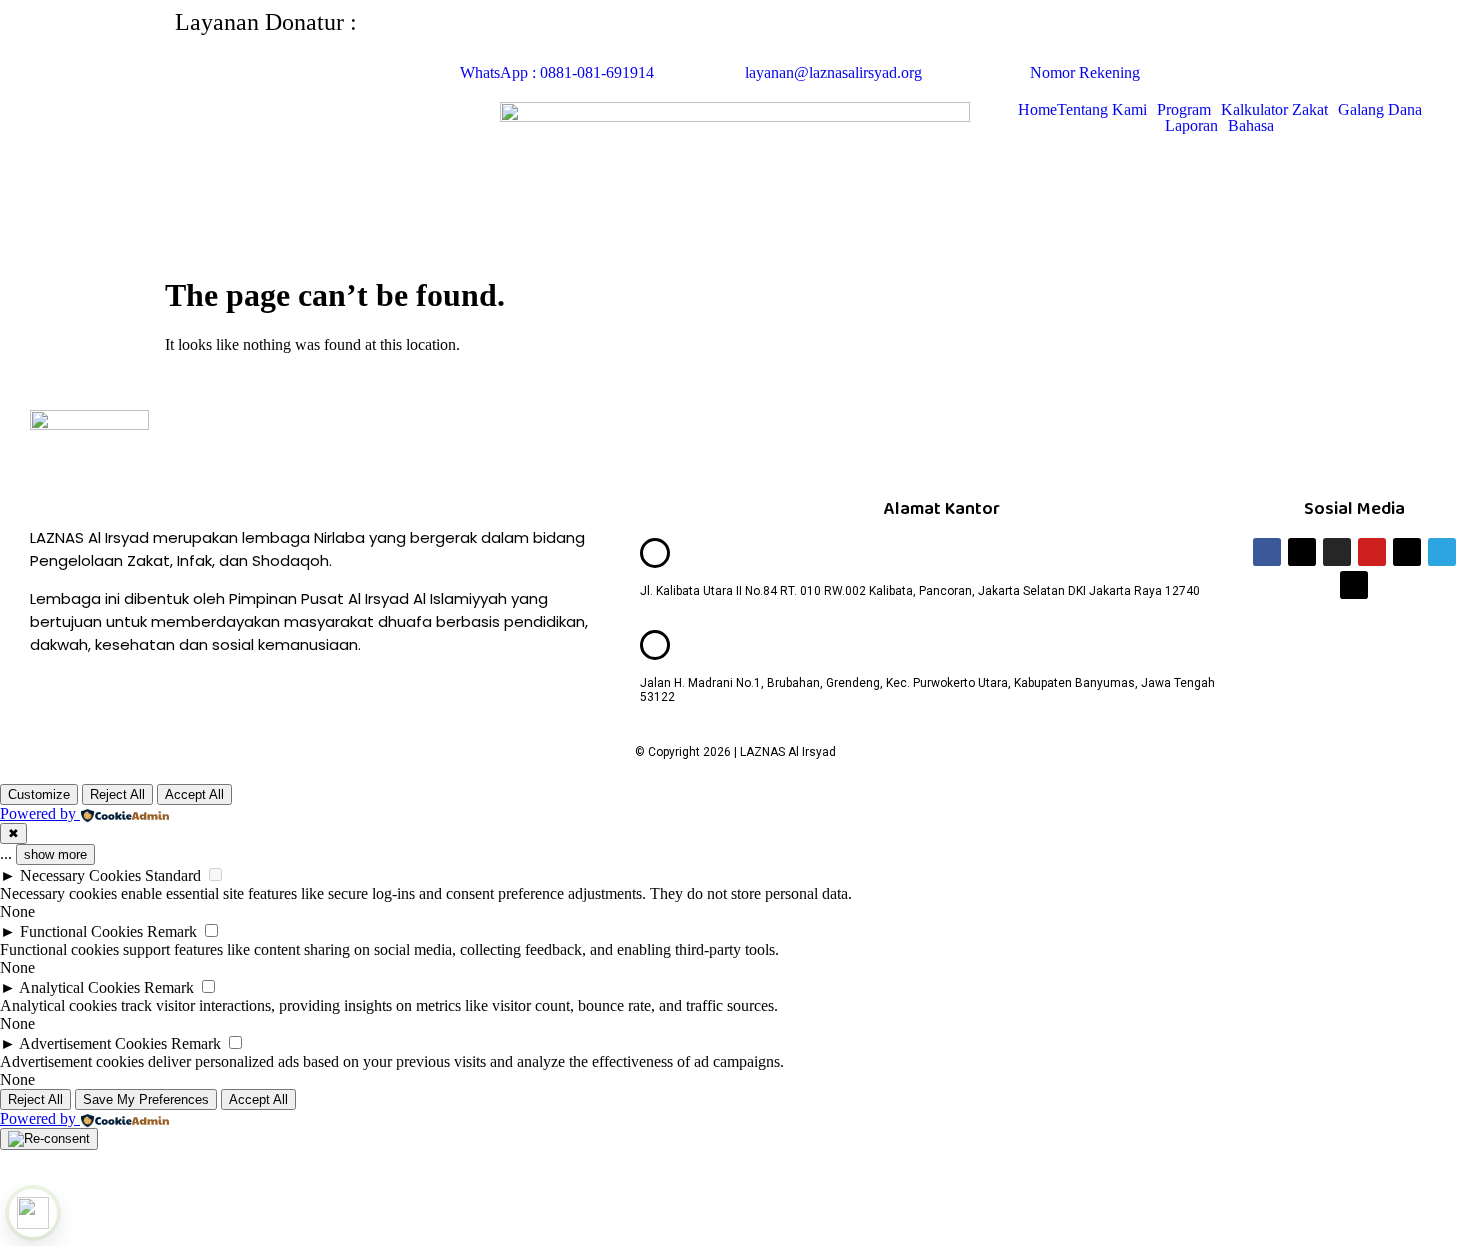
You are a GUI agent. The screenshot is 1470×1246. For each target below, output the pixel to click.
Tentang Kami (1102, 110)
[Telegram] (1442, 552)
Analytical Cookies (79, 987)
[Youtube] (1372, 552)
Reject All (117, 794)
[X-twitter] (1302, 552)
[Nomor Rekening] (1055, 35)
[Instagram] (1337, 552)
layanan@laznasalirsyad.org (833, 72)
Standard (173, 875)
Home (1037, 110)
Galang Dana (1380, 110)
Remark (172, 931)
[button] (1107, 110)
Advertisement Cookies (93, 1043)
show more (55, 854)
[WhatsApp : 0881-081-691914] (485, 35)
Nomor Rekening (1085, 72)
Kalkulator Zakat (1274, 110)
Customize (39, 794)
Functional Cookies (81, 931)
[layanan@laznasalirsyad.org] (770, 35)
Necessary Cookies (80, 875)
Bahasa (1251, 126)
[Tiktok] (1407, 552)
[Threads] (1354, 585)
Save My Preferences (146, 1099)
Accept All (194, 794)
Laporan (1191, 126)
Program (1184, 110)
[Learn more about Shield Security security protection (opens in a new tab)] (33, 1213)
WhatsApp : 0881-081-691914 (557, 72)
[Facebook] (1267, 552)
